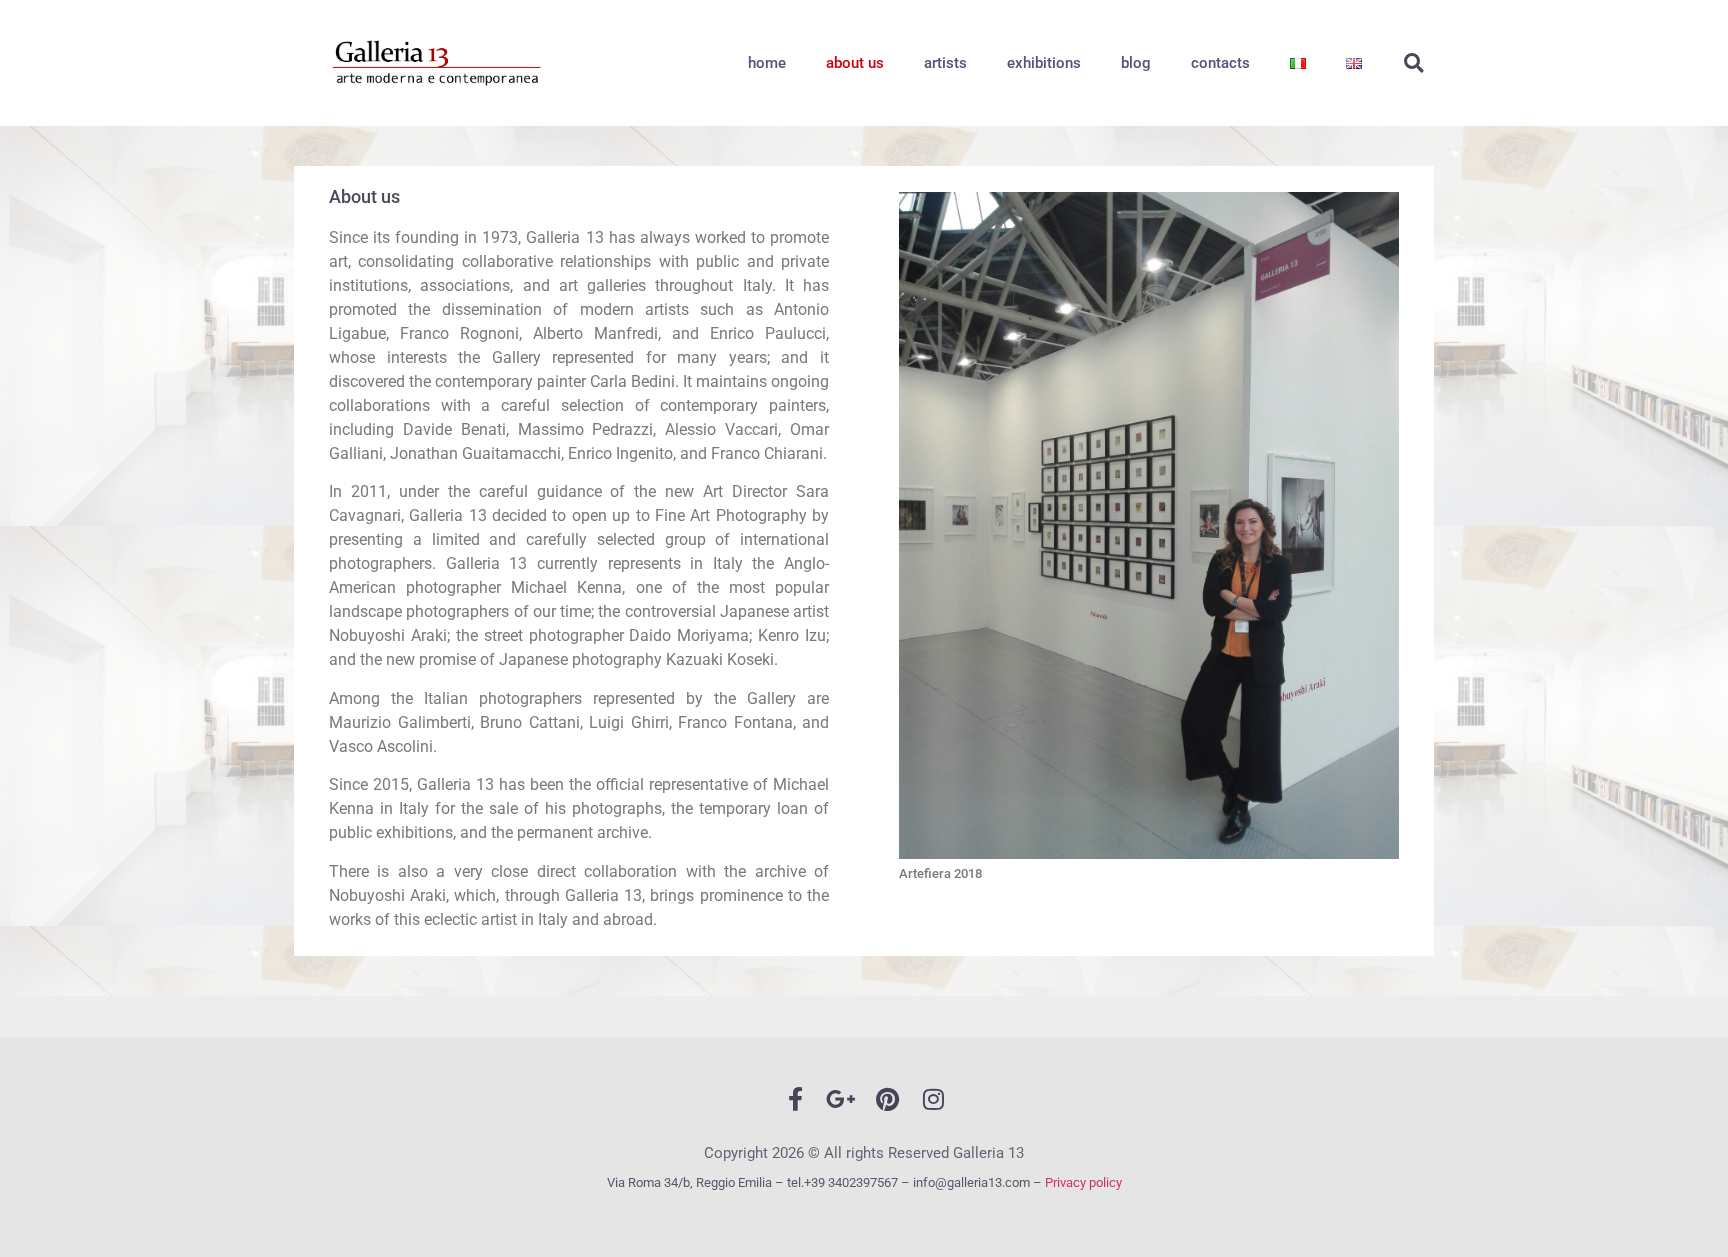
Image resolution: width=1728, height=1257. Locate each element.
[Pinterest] (887, 1099)
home (767, 63)
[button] (1414, 63)
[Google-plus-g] (841, 1099)
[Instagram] (933, 1099)
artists (945, 63)
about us (855, 63)
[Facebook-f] (795, 1099)
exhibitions (1044, 63)
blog (1136, 63)
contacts (1220, 63)
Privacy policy (1083, 1182)
